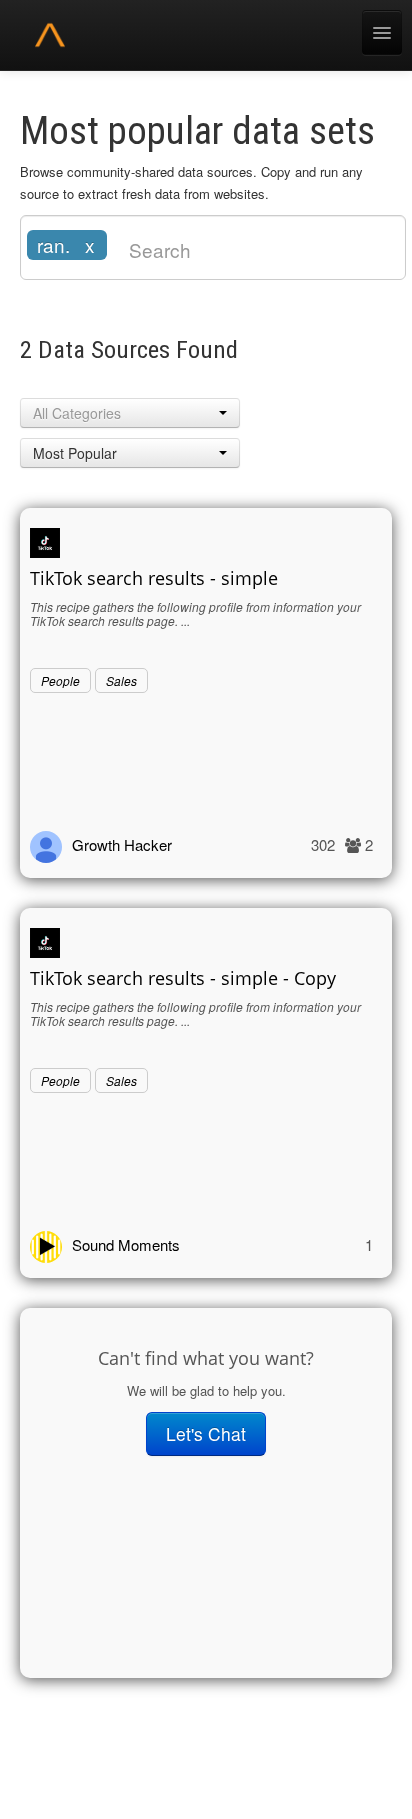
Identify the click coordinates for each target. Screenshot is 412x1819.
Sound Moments (126, 1244)
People (60, 680)
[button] (130, 413)
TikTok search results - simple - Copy (183, 978)
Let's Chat (206, 1433)
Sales (121, 680)
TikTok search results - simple (154, 578)
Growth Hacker (122, 844)
